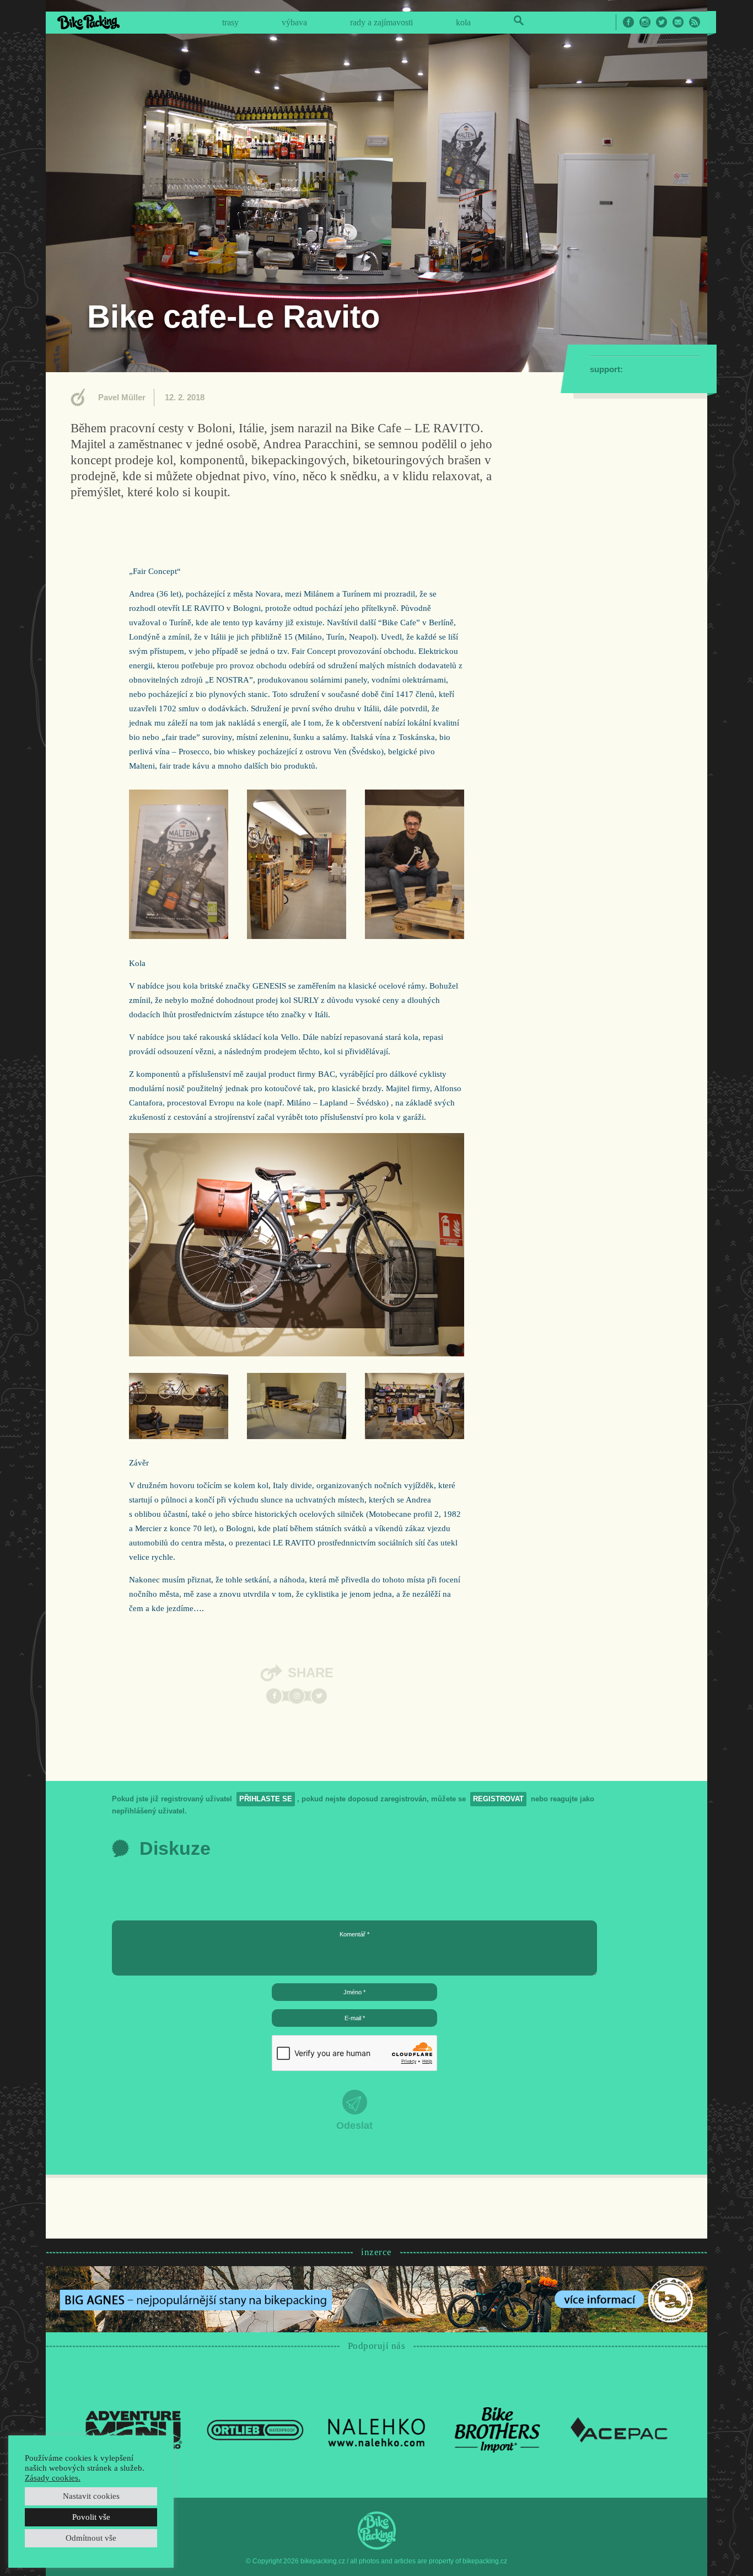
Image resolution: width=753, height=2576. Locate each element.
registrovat (498, 1799)
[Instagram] (297, 1696)
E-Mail (678, 22)
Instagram (645, 22)
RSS (695, 22)
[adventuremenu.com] (134, 2429)
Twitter (661, 22)
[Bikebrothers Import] (498, 2429)
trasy (230, 22)
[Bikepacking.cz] (88, 22)
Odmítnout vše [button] (91, 2538)
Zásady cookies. (53, 2478)
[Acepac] (619, 2429)
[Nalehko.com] (376, 2429)
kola (463, 22)
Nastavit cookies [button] (91, 2496)
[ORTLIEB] (255, 2429)
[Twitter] (319, 1696)
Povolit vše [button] (91, 2517)
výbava (294, 22)
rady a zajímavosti (381, 22)
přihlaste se (266, 1799)
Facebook (628, 22)
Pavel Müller (122, 397)
